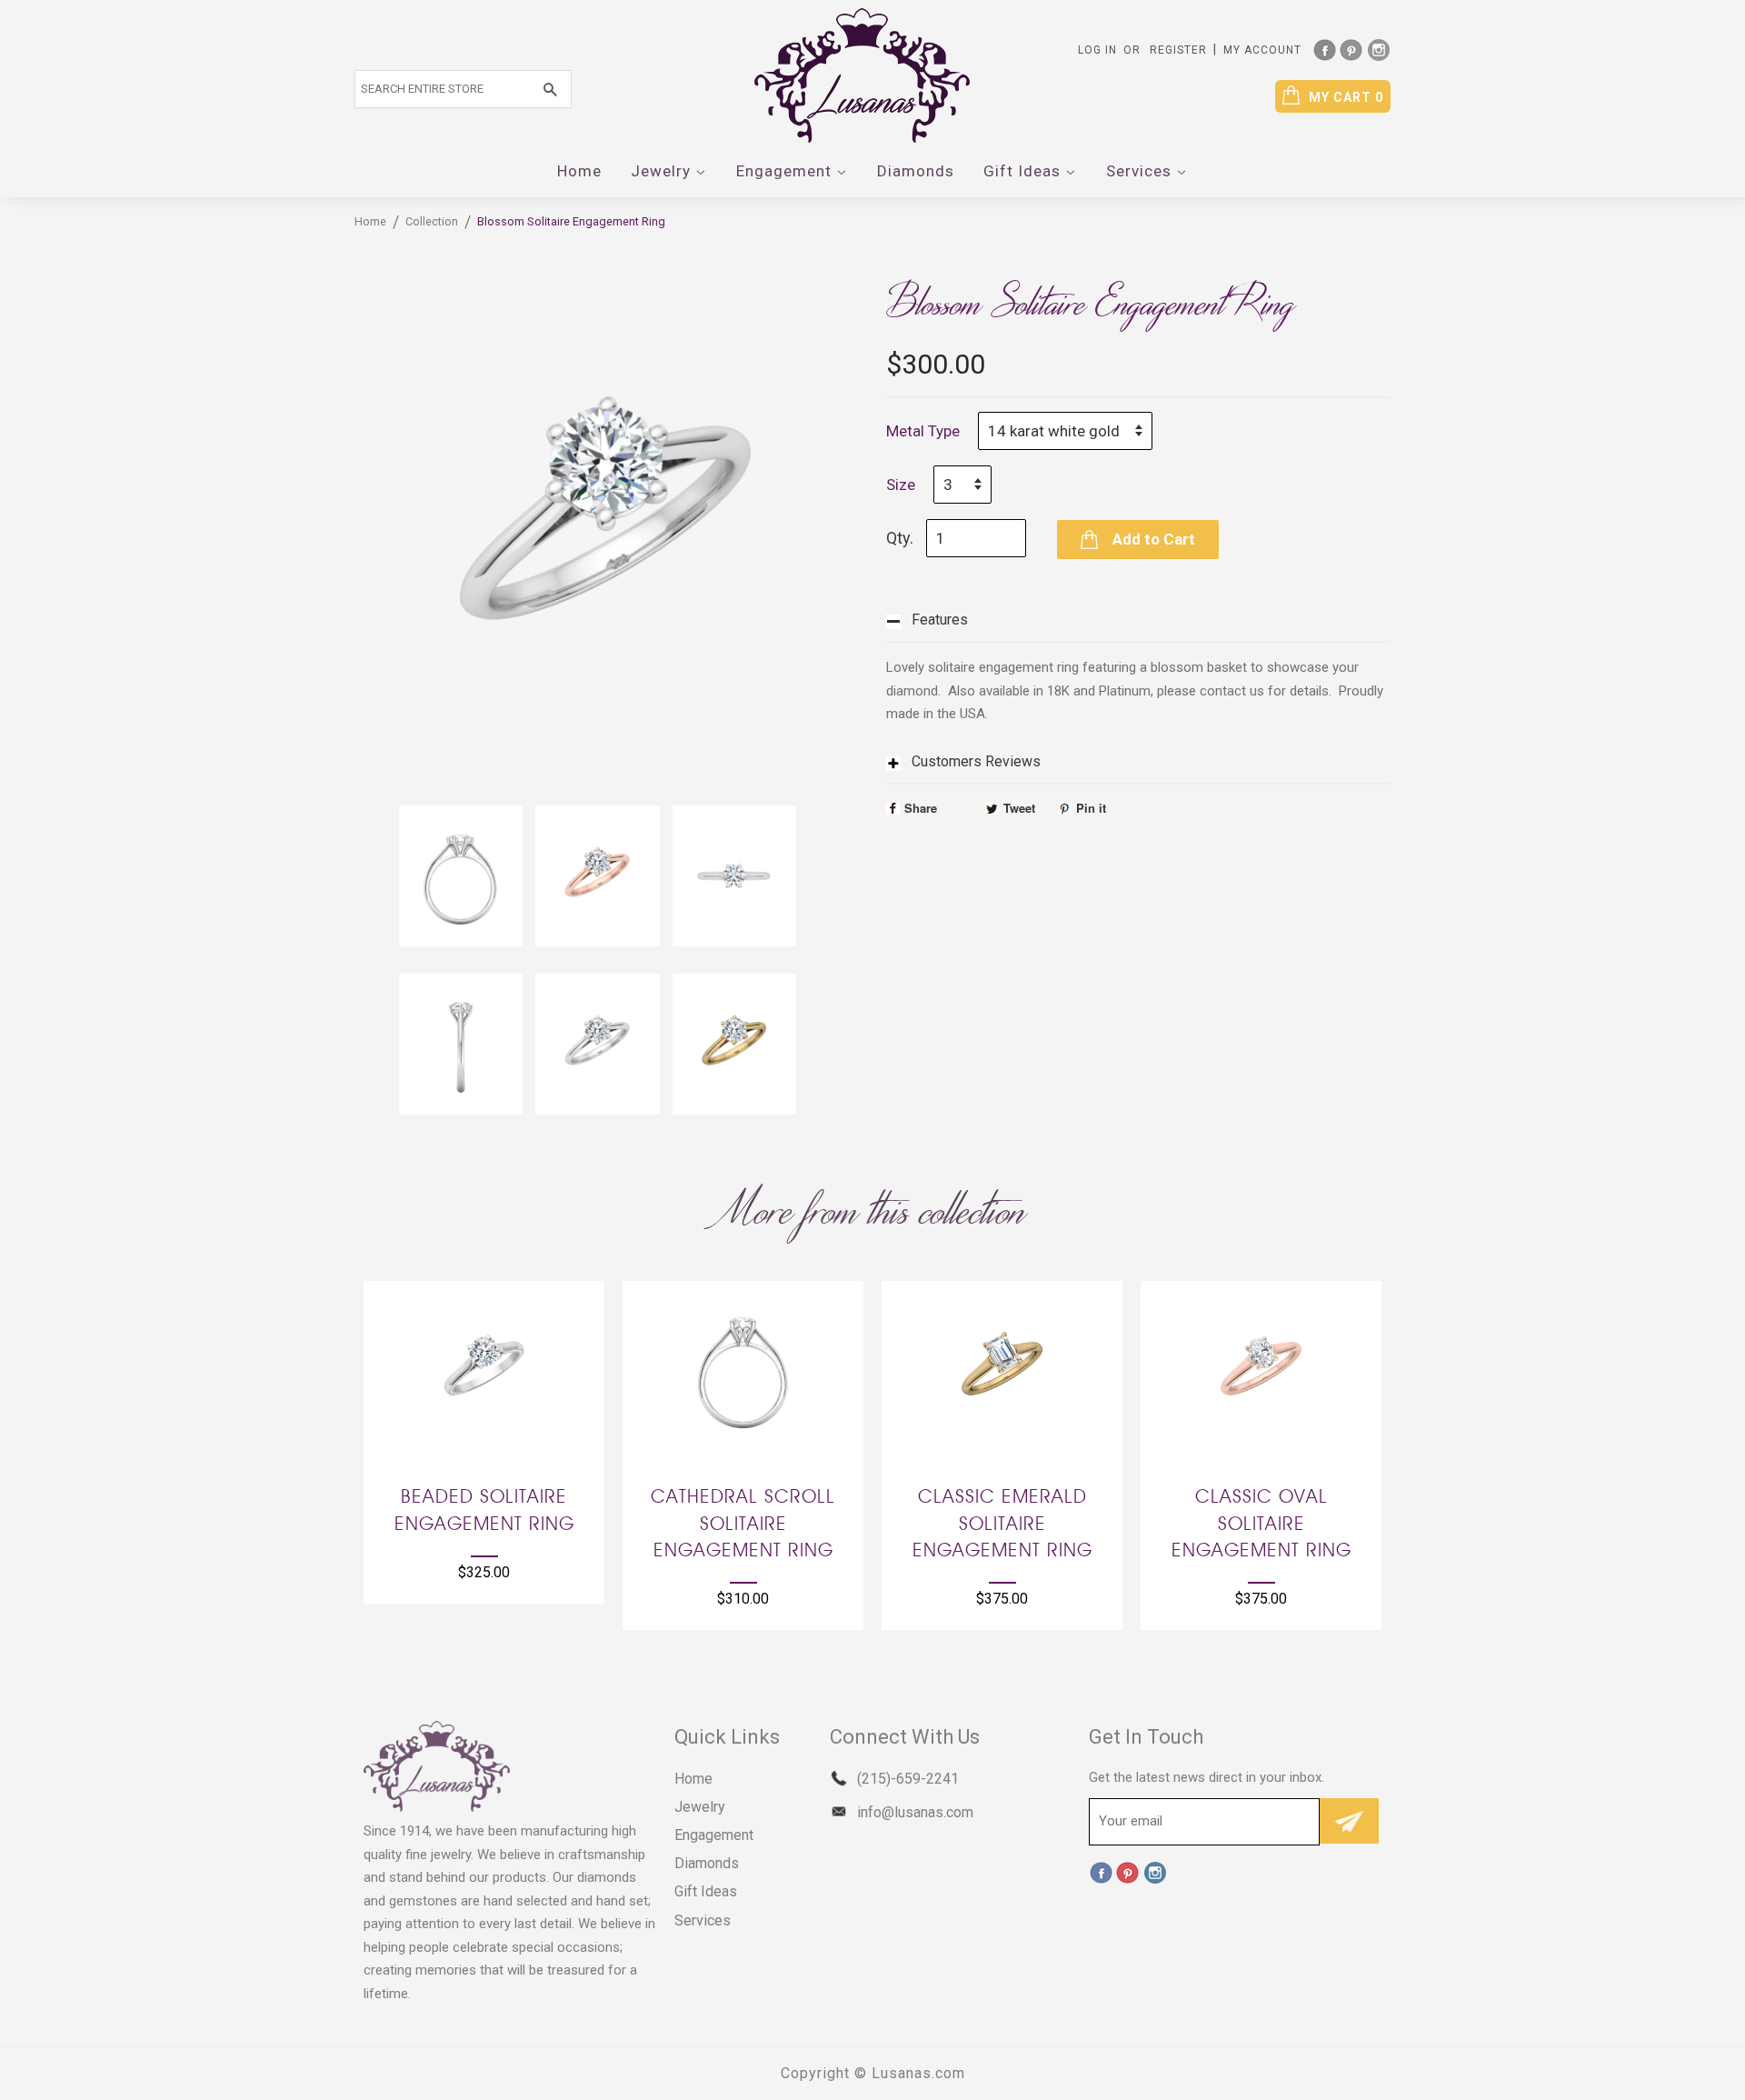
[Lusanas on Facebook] (1324, 48)
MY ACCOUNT (1262, 50)
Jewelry (663, 171)
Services (1141, 171)
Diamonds (916, 171)
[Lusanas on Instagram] (1379, 48)
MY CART (1346, 97)
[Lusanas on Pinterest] (1351, 48)
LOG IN (1097, 50)
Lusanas (902, 2073)
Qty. (900, 538)
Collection (432, 221)
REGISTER (1178, 50)
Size (901, 485)
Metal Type (923, 431)
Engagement (786, 171)
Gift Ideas (1024, 171)
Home (579, 171)
